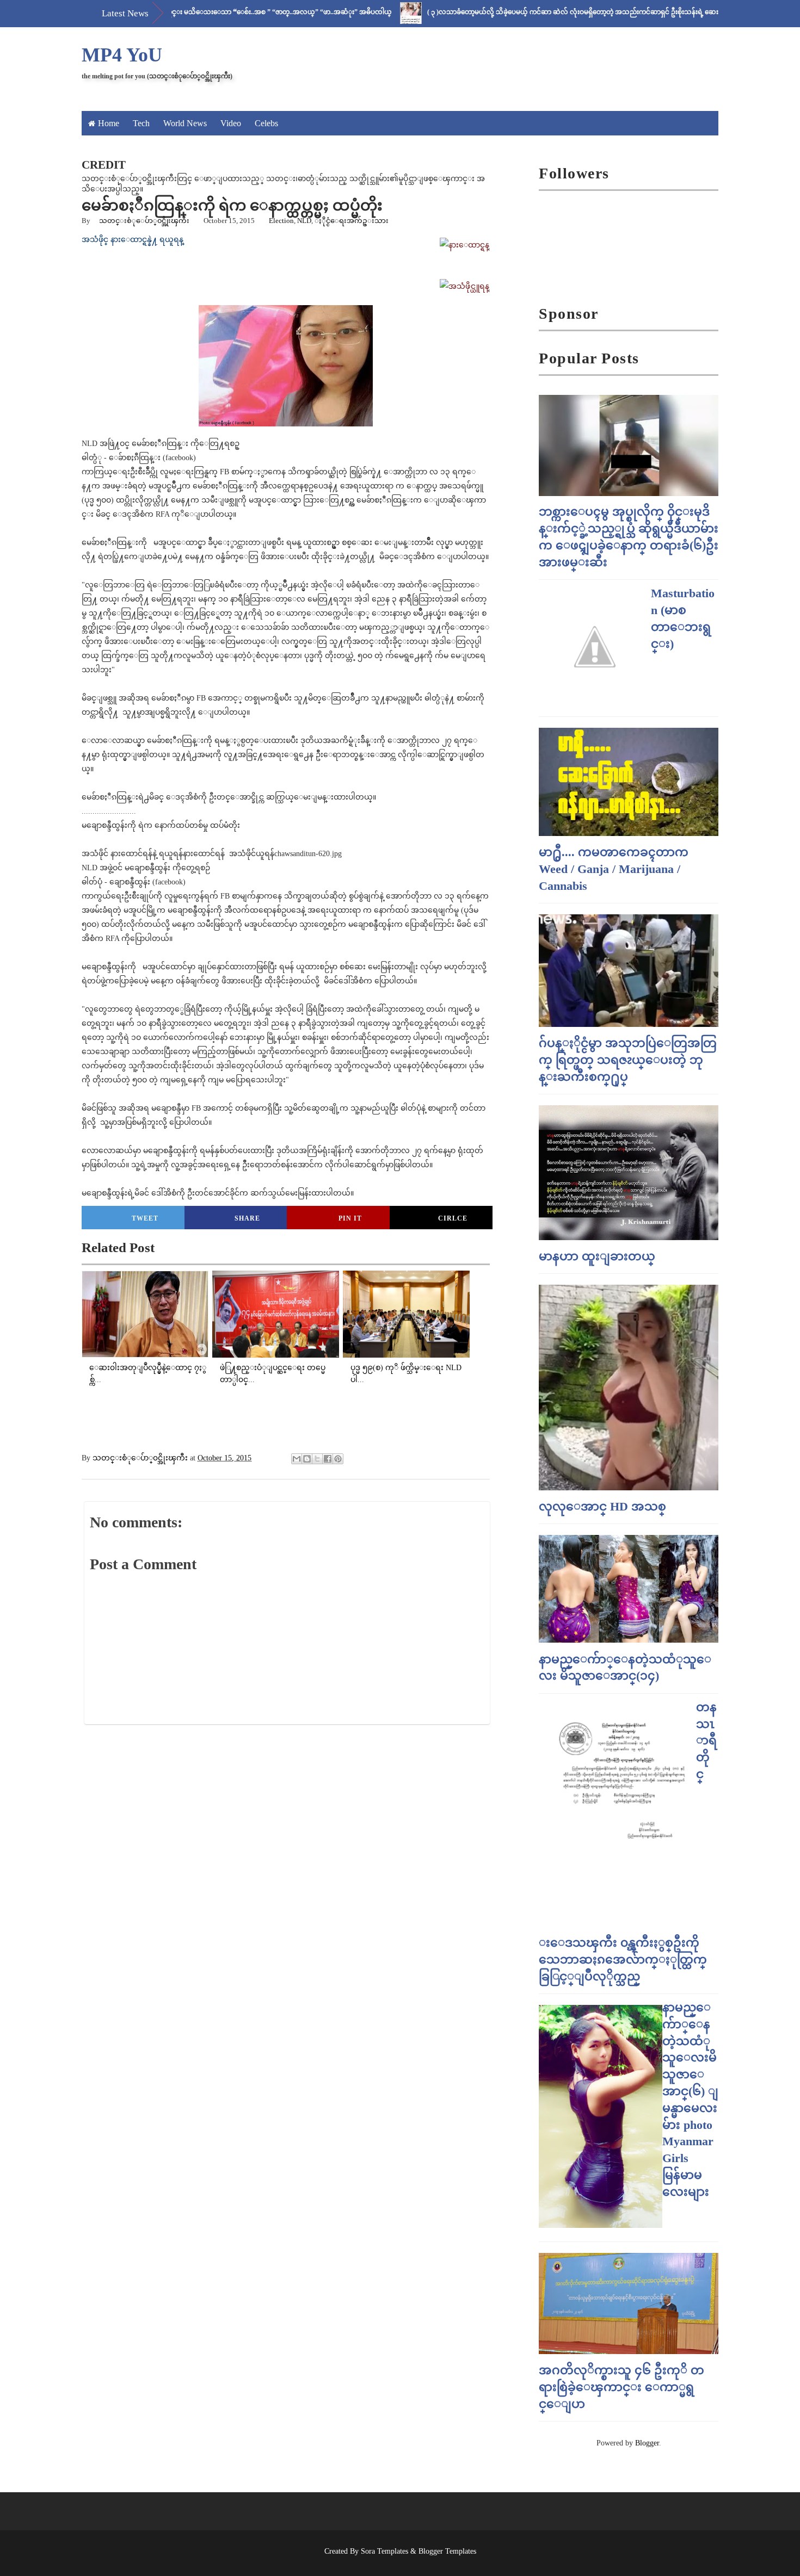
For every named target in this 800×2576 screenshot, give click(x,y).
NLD (304, 221)
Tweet (145, 1218)
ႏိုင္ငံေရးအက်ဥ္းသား (352, 221)
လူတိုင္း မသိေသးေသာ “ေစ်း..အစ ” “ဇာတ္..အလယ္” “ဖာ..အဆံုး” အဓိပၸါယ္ (221, 12)
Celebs (266, 123)
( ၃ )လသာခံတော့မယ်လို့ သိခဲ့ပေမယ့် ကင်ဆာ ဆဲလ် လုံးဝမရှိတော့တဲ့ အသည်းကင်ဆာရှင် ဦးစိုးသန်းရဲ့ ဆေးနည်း (525, 12)
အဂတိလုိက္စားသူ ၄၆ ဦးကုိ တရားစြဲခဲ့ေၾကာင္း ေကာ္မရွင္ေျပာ (621, 2387)
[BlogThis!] (307, 1459)
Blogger (647, 2443)
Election (281, 221)
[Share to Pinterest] (338, 1459)
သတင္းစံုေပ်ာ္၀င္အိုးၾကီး (144, 221)
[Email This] (297, 1459)
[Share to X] (317, 1459)
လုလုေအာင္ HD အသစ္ (602, 1506)
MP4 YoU (122, 55)
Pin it (350, 1218)
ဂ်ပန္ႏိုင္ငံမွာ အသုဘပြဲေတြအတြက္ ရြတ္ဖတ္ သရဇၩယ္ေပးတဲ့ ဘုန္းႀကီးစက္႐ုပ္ (628, 1060)
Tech (141, 123)
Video (231, 123)
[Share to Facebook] (328, 1459)
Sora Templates (384, 2551)
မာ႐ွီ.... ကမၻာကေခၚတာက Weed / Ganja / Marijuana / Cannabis (614, 869)
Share (247, 1218)
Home (109, 123)
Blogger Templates (447, 2551)
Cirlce (453, 1218)
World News (185, 123)
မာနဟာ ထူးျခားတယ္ (597, 1256)
